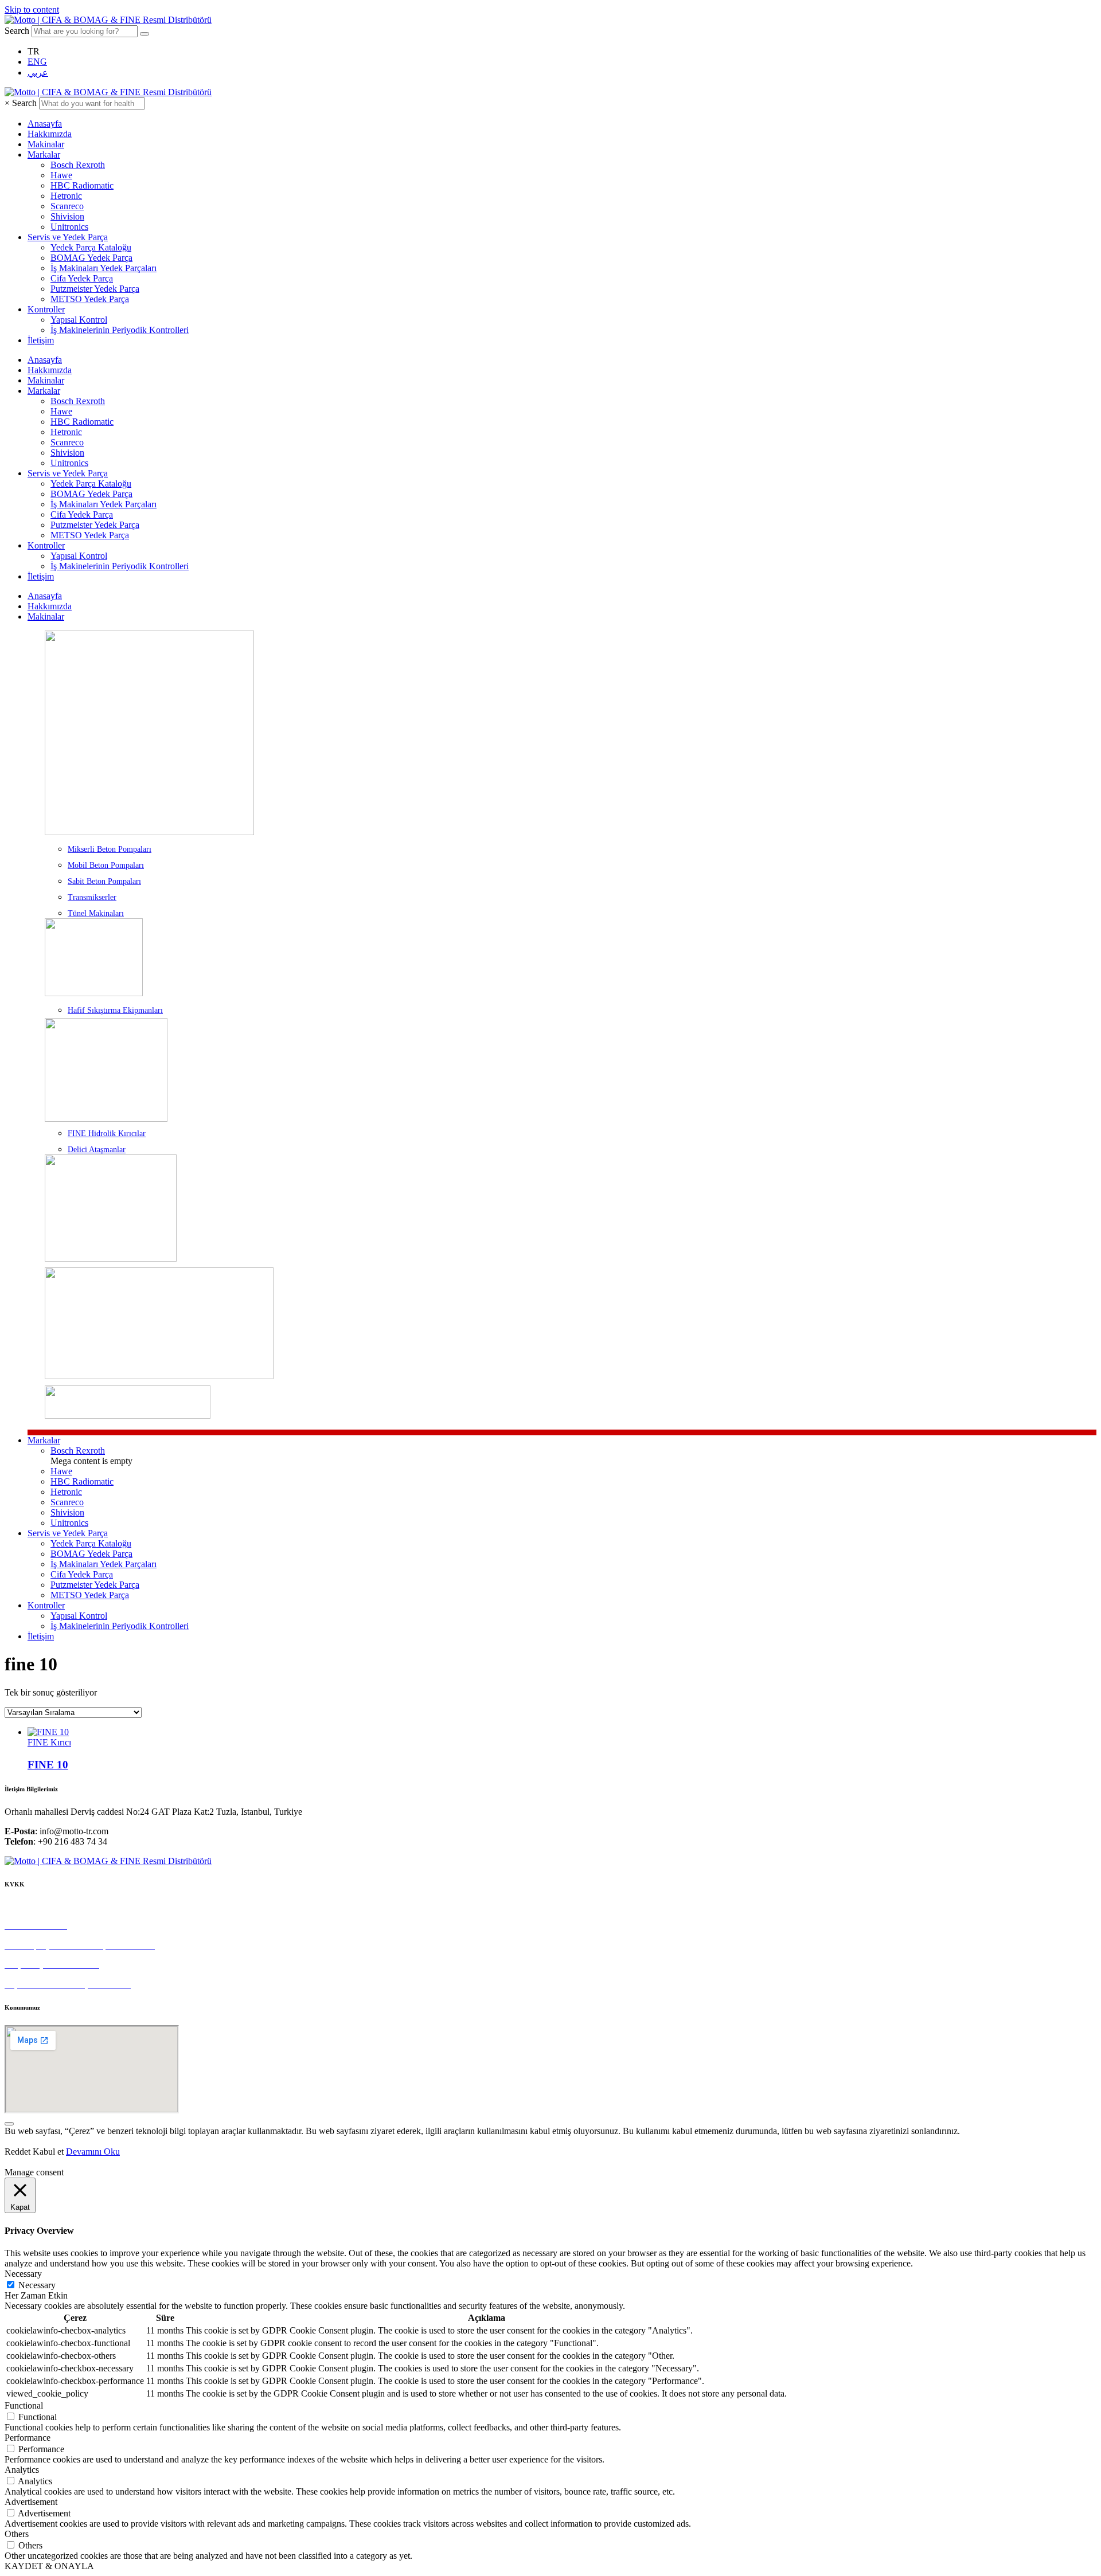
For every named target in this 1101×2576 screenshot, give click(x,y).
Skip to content (32, 9)
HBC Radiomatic (82, 185)
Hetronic (66, 196)
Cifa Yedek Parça (82, 278)
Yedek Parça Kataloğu (91, 247)
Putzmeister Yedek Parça (95, 289)
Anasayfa (45, 124)
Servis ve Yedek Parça (68, 237)
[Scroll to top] (9, 2124)
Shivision (67, 216)
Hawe (61, 175)
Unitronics (69, 227)
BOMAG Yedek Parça (91, 258)
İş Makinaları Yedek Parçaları (104, 268)
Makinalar (46, 144)
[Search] (145, 34)
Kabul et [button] (48, 2152)
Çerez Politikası (33, 1906)
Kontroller (46, 309)
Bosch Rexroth (78, 165)
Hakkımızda (50, 134)
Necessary (37, 2285)
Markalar (44, 154)
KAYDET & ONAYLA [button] (49, 2566)
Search (17, 31)
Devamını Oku (93, 2152)
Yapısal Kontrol (79, 320)
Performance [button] (28, 2438)
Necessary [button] (23, 2274)
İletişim (41, 340)
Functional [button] (24, 2405)
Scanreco (67, 206)
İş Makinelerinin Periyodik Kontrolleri (120, 330)
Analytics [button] (22, 2470)
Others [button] (17, 2534)
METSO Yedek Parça (90, 299)
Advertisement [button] (31, 2502)
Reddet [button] (17, 2152)
